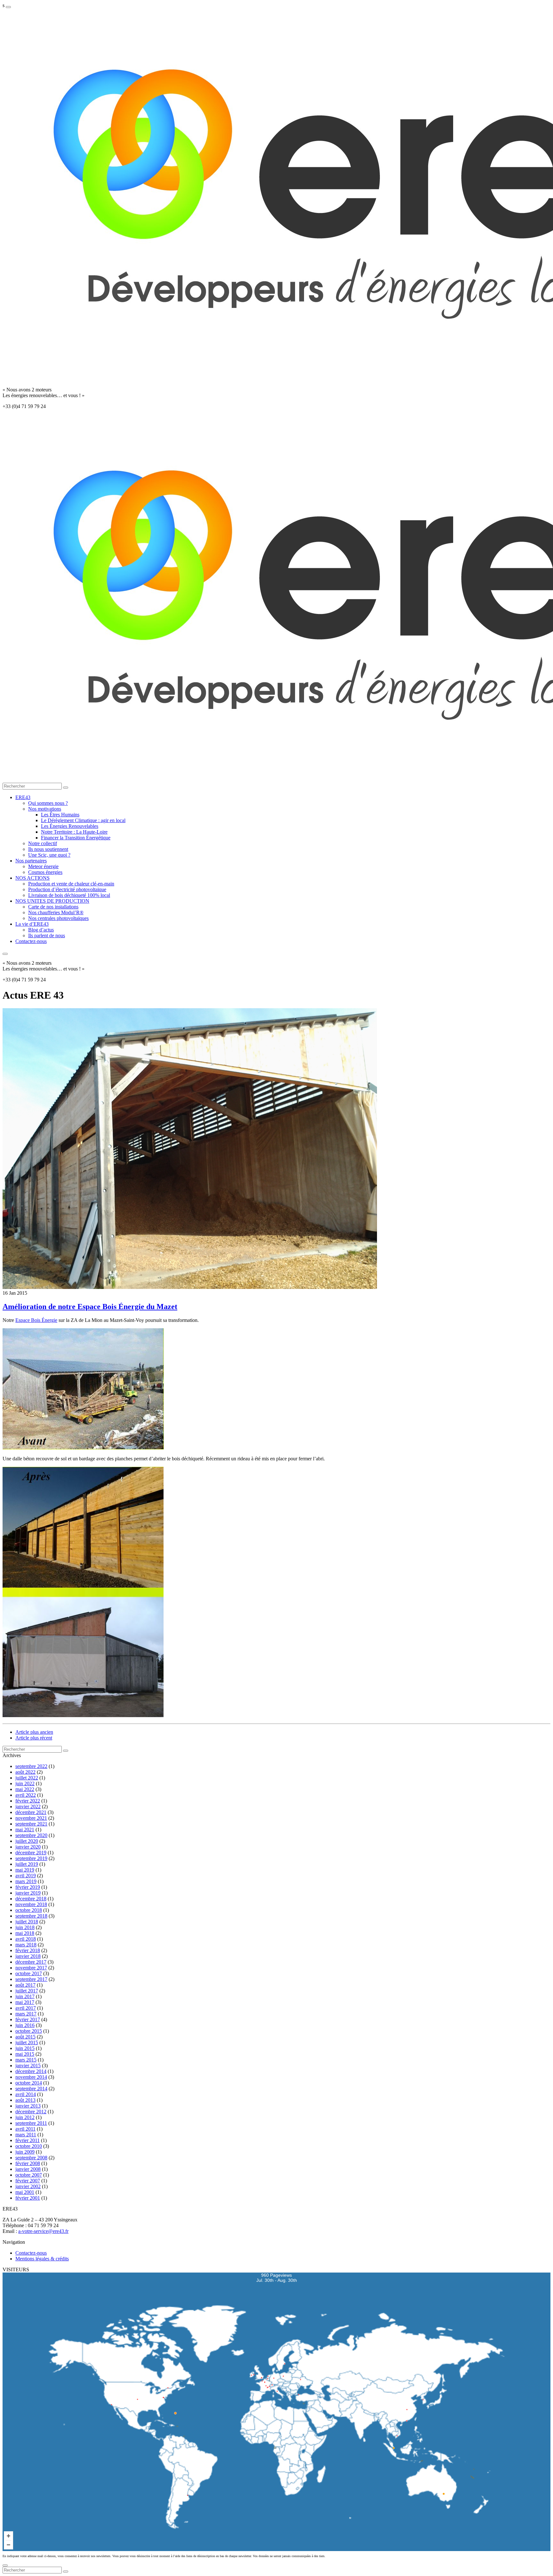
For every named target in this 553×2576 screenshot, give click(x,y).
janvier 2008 (28, 2169)
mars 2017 (26, 2014)
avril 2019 (26, 1876)
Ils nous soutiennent (48, 849)
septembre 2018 (31, 1916)
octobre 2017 (29, 1973)
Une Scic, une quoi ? (49, 855)
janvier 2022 (28, 1806)
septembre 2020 (31, 1835)
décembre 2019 (31, 1853)
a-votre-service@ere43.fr (43, 2231)
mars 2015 (26, 2060)
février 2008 (28, 2163)
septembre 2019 (31, 1858)
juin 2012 (25, 2117)
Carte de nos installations (53, 907)
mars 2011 (26, 2135)
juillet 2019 (27, 1864)
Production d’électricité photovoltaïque (67, 889)
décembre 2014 (31, 2071)
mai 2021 (25, 1830)
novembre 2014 (31, 2077)
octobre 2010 (29, 2146)
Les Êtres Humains (60, 815)
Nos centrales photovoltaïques (58, 918)
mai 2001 (25, 2192)
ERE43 (23, 797)
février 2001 (28, 2198)
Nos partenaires (31, 861)
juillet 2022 (27, 1778)
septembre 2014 (31, 2089)
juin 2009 (25, 2152)
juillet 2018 (27, 1922)
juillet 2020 (27, 1841)
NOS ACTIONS (32, 878)
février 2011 (28, 2140)
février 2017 (28, 2019)
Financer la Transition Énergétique (76, 838)
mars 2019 (26, 1881)
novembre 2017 (31, 1968)
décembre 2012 (31, 2112)
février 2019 (28, 1887)
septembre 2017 (31, 1979)
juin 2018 (25, 1927)
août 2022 (25, 1772)
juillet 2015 (27, 2042)
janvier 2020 (28, 1847)
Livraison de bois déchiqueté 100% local (69, 895)
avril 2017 (26, 2008)
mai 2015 (25, 2054)
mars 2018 (26, 1945)
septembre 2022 (31, 1766)
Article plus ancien (34, 1732)
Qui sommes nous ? (48, 803)
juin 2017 (25, 1996)
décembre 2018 (31, 1899)
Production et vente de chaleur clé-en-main (71, 884)
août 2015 (25, 2037)
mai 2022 (25, 1789)
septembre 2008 (31, 2158)
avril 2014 (26, 2094)
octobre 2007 (29, 2175)
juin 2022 (25, 1783)
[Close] (5, 2565)
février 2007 (28, 2181)
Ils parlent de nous (47, 935)
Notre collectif (43, 843)
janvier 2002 (28, 2186)
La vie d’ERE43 (32, 924)
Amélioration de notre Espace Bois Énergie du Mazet (90, 1307)
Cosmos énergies (45, 872)
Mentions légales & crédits (42, 2259)
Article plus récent (34, 1738)
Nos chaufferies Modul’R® (56, 912)
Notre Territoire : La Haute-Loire (74, 832)
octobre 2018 (29, 1910)
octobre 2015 (29, 2031)
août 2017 (25, 1985)
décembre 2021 (31, 1812)
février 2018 (28, 1950)
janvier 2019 (28, 1893)
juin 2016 (25, 2025)
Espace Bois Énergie (36, 1320)
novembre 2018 (31, 1904)
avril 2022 (26, 1795)
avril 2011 (25, 2129)
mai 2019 (25, 1870)
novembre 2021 (31, 1818)
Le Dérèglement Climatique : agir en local (83, 820)
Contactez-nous (31, 941)
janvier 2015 (28, 2066)
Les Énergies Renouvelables (70, 826)
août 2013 (25, 2100)
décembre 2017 (31, 1962)
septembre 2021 (31, 1824)
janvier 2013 (28, 2106)
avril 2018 (26, 1939)
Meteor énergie (43, 866)
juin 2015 (25, 2048)
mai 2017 (25, 2002)
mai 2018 (25, 1933)
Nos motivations (45, 809)
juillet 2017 (27, 1991)
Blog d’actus (41, 930)
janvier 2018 (28, 1956)
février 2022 (28, 1801)
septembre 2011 (31, 2123)
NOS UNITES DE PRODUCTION (52, 901)
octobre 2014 (29, 2083)
